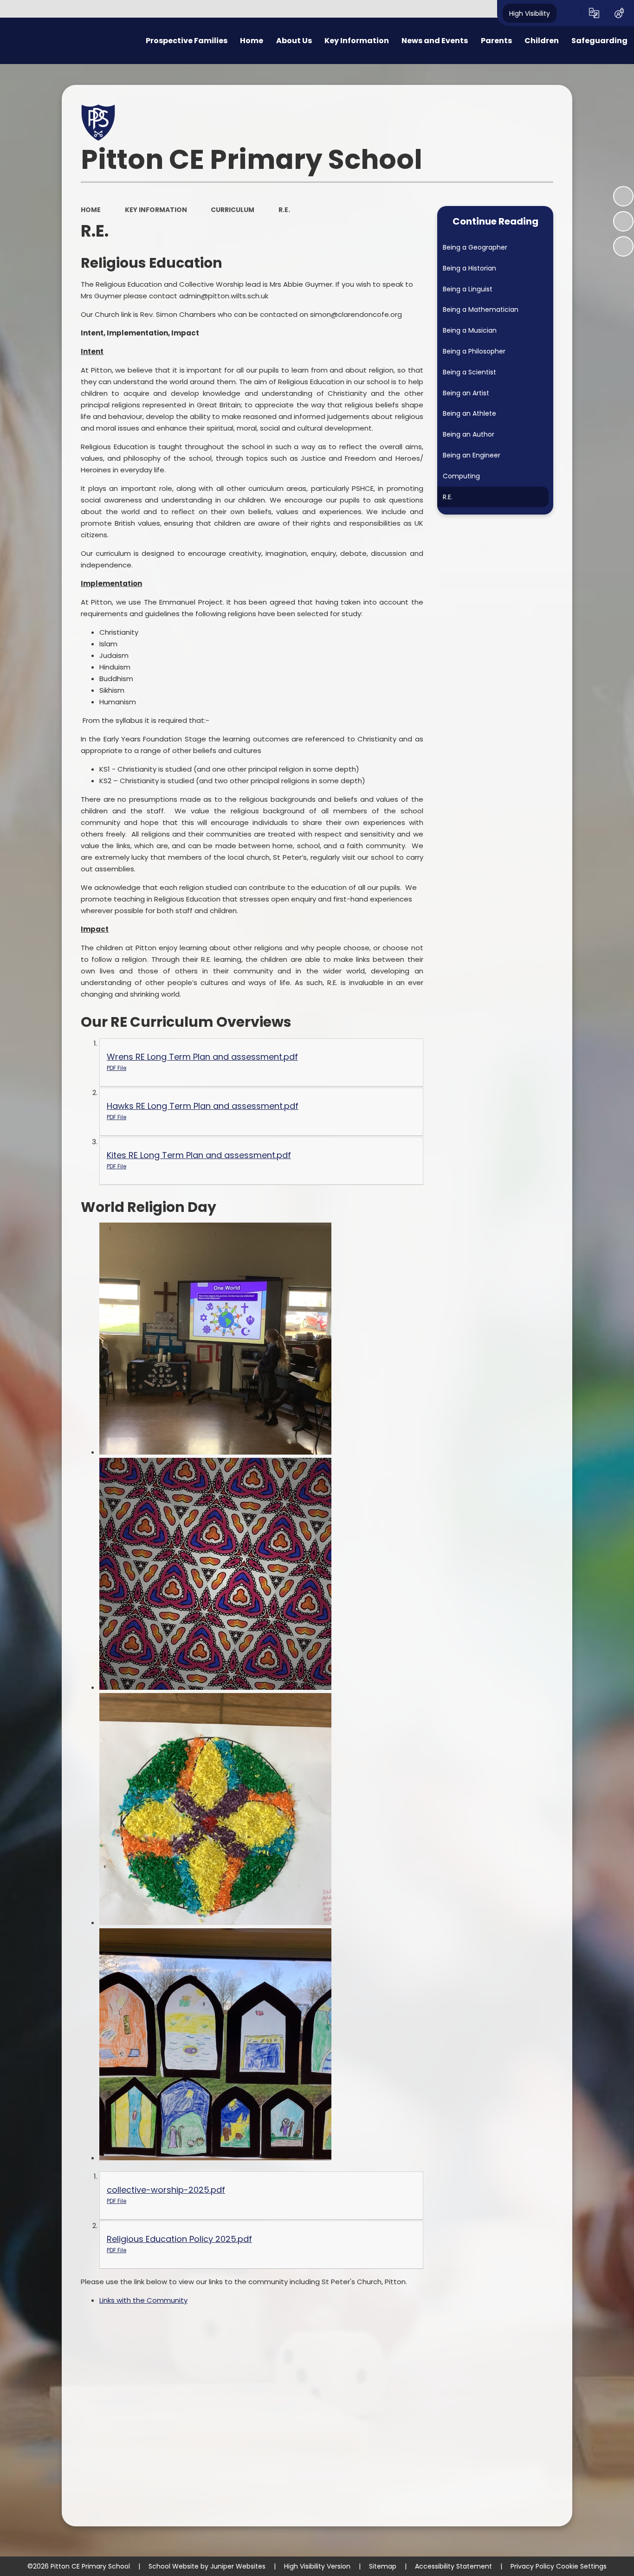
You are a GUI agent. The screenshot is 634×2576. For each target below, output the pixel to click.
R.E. (284, 210)
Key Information (156, 210)
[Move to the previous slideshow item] (623, 221)
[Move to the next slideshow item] (623, 246)
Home (91, 210)
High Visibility (530, 13)
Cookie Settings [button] (581, 2566)
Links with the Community (143, 2300)
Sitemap (383, 2566)
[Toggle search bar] (569, 13)
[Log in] (619, 13)
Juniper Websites (238, 2566)
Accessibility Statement (453, 2566)
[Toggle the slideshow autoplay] (623, 196)
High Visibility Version (317, 2566)
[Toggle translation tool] (594, 13)
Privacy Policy (532, 2566)
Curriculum (233, 210)
